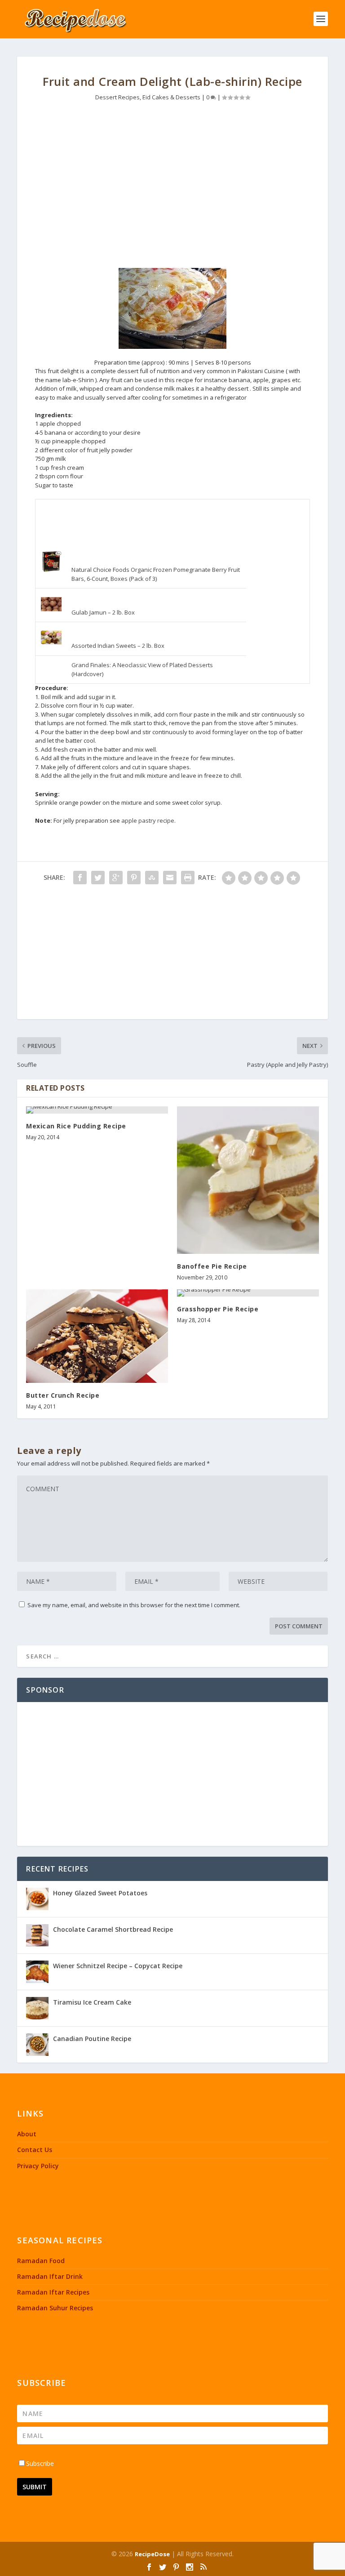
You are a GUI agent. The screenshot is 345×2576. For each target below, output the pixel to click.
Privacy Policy (38, 2166)
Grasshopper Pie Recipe (218, 1309)
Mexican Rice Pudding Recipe (76, 1126)
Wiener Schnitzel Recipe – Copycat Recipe (118, 1966)
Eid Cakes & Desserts (171, 97)
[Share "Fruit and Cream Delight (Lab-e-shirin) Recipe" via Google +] (116, 878)
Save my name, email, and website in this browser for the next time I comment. (134, 1605)
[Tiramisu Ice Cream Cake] (37, 2008)
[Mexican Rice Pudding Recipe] (97, 1110)
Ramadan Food (41, 2261)
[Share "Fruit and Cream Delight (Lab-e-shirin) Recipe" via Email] (170, 878)
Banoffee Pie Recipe (212, 1266)
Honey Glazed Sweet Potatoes (100, 1893)
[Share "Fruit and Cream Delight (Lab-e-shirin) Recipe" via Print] (188, 878)
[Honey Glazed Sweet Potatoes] (37, 1899)
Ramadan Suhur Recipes (55, 2308)
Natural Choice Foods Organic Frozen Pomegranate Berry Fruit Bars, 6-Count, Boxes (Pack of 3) (156, 574)
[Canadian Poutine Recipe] (37, 2045)
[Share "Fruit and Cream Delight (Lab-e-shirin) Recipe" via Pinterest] (134, 878)
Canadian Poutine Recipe (92, 2039)
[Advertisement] (173, 183)
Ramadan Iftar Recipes (53, 2292)
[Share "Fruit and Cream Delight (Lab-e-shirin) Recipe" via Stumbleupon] (152, 878)
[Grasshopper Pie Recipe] (248, 1293)
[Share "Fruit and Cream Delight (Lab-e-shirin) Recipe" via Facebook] (80, 878)
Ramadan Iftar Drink (50, 2276)
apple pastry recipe (148, 820)
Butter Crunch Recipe (63, 1395)
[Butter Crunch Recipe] (97, 1336)
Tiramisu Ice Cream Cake (92, 2002)
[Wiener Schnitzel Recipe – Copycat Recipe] (37, 1972)
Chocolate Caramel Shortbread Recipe (113, 1929)
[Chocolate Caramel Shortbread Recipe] (37, 1935)
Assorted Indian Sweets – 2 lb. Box (118, 646)
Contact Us (35, 2150)
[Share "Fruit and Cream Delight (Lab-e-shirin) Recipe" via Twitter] (98, 878)
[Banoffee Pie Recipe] (248, 1180)
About (27, 2134)
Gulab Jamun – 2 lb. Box (103, 612)
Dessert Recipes (117, 97)
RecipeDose (152, 2554)
